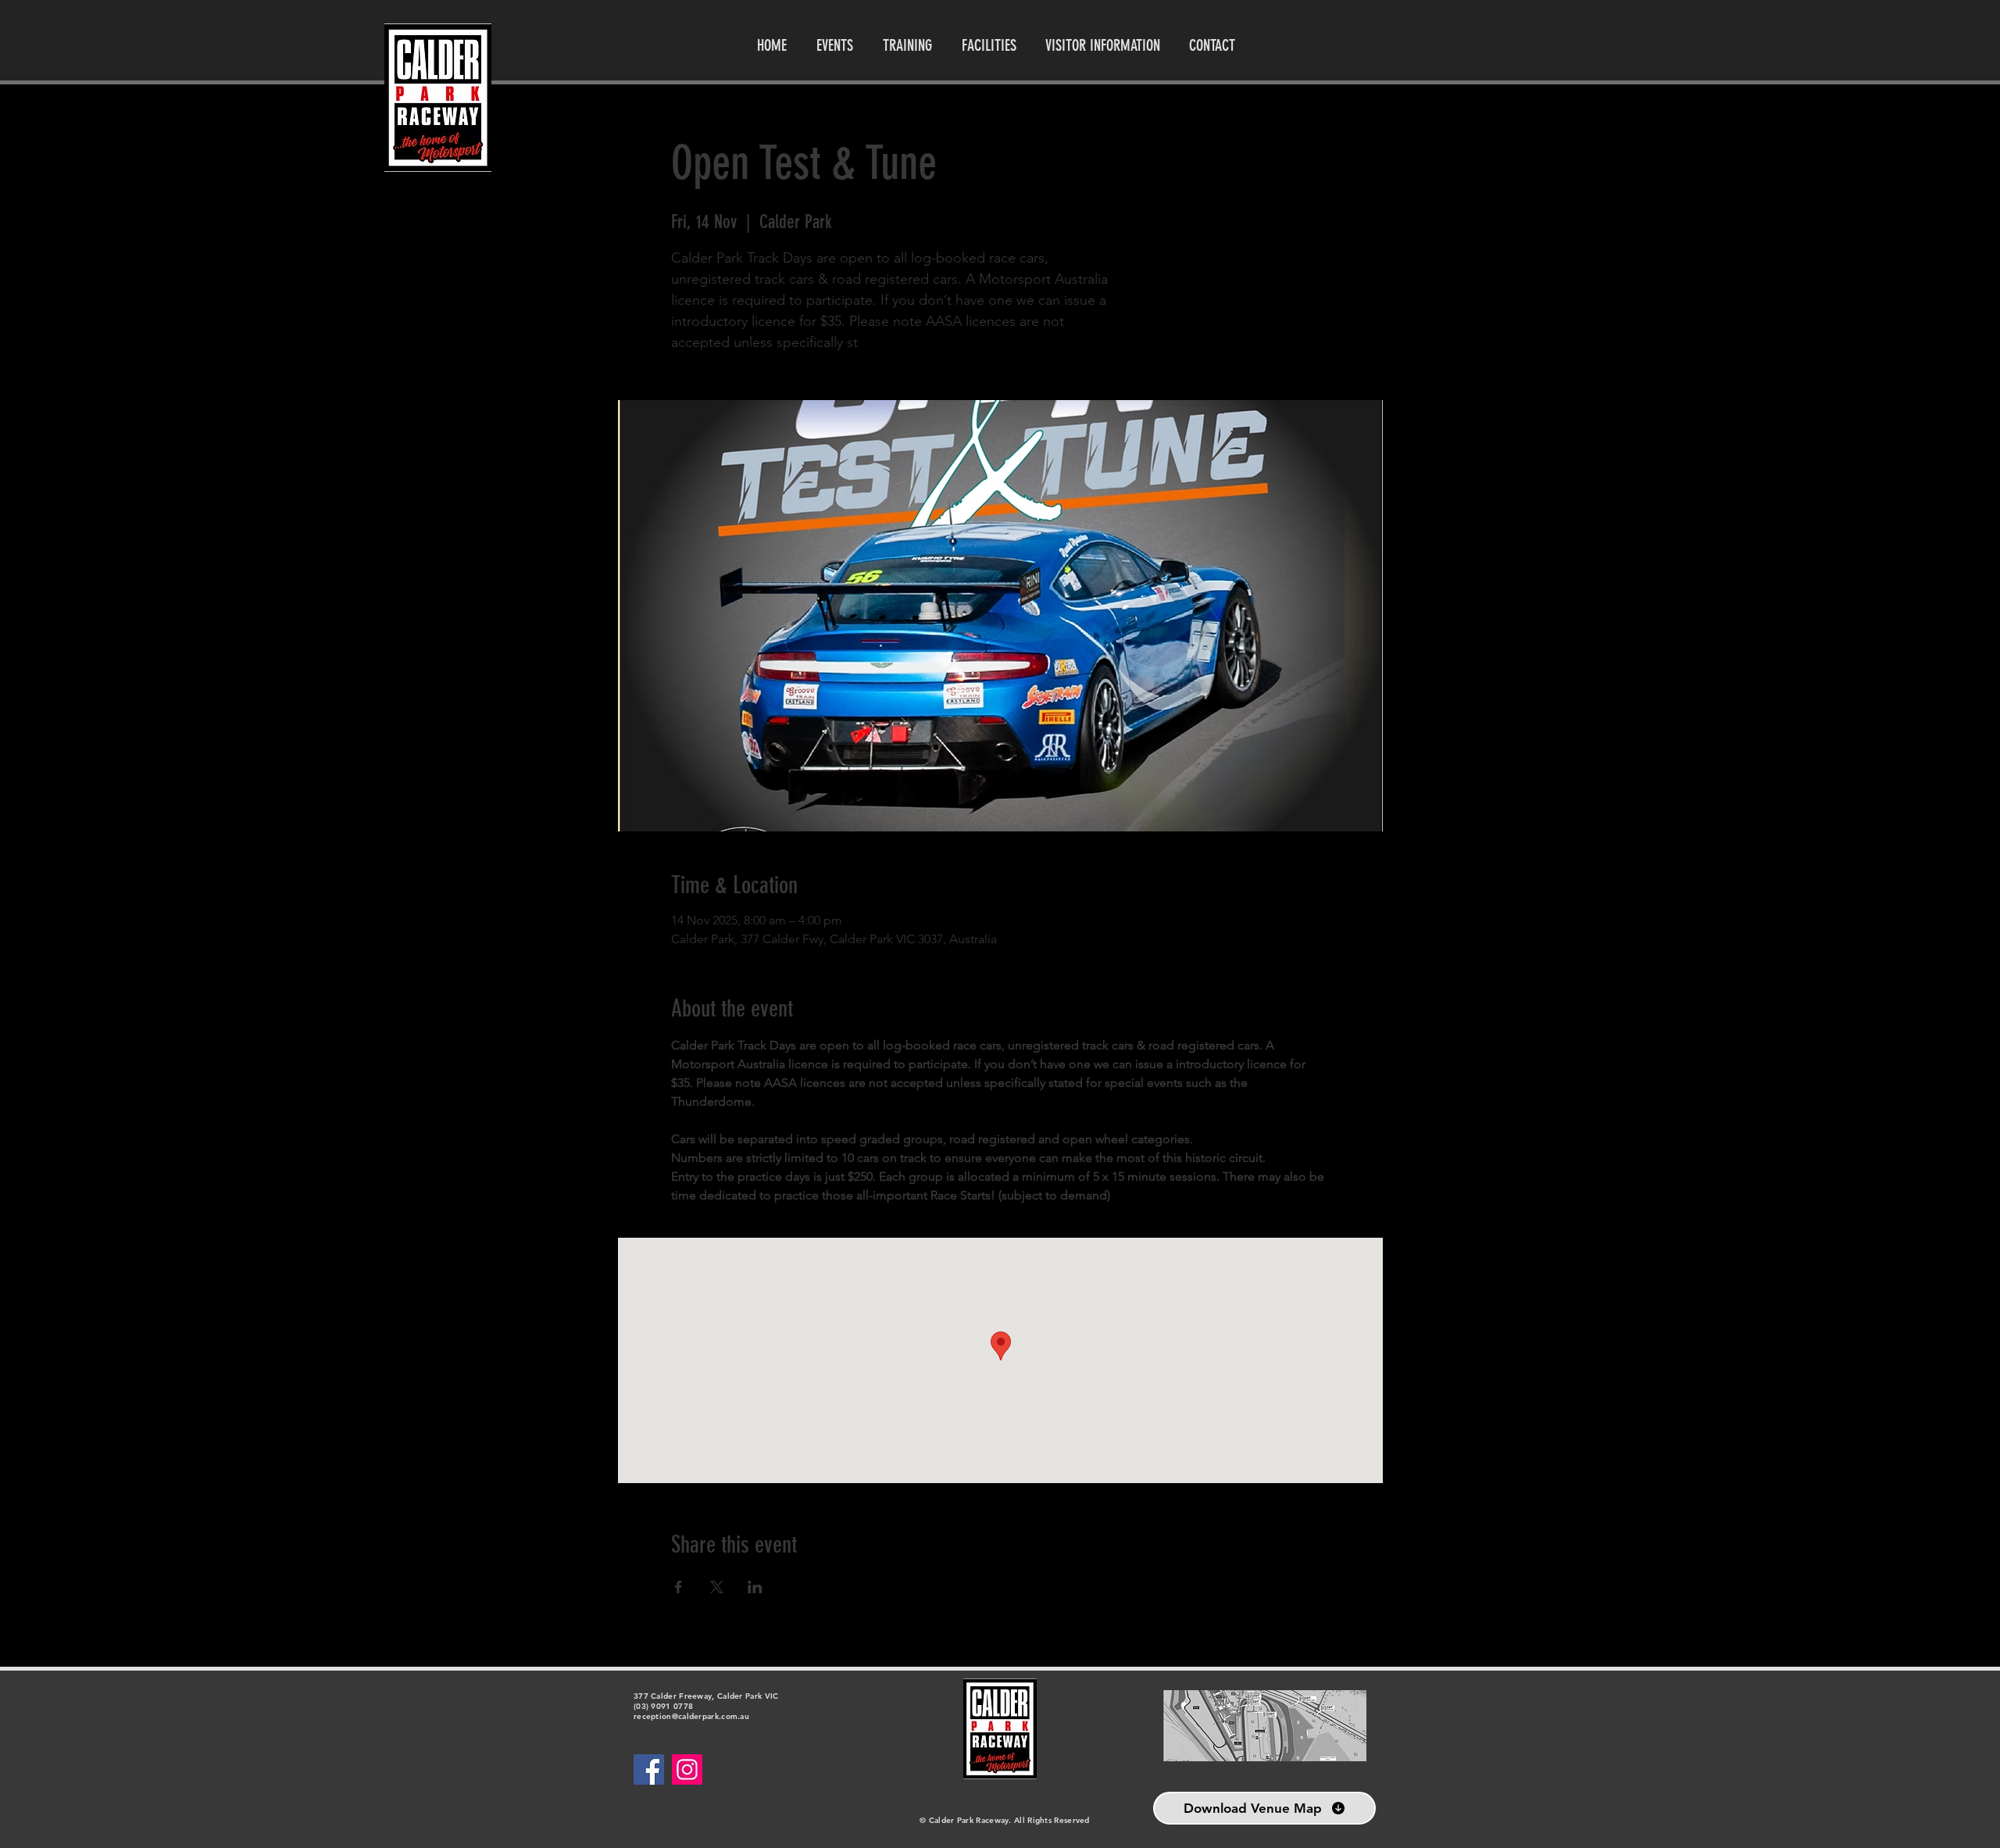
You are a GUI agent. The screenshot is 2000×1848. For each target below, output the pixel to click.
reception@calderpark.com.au (691, 1716)
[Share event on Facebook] (679, 1587)
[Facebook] (649, 1769)
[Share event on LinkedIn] (755, 1587)
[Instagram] (687, 1769)
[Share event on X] (717, 1587)
